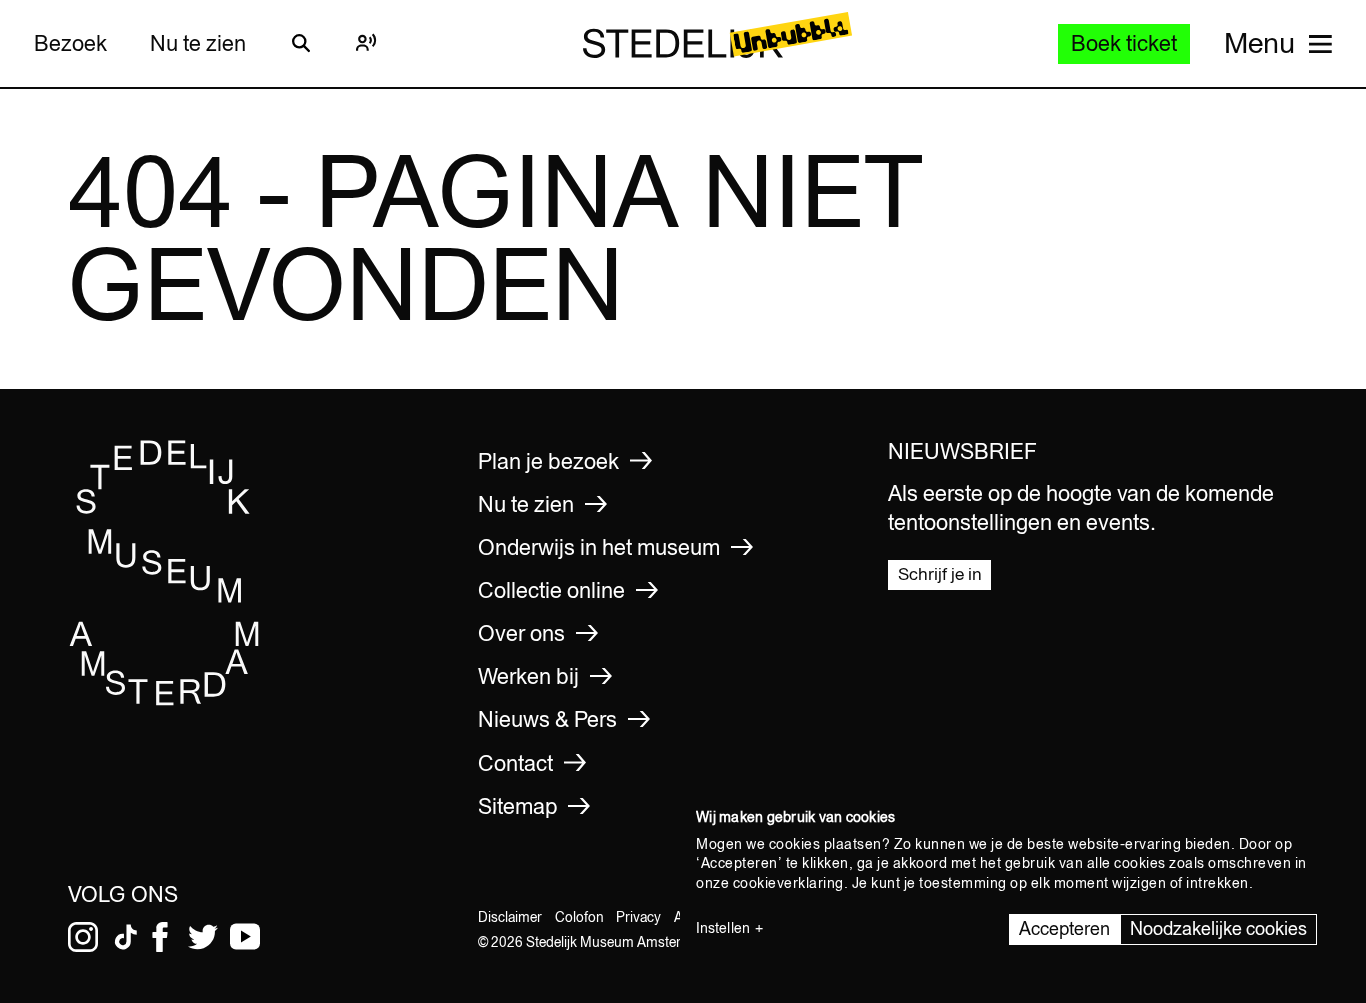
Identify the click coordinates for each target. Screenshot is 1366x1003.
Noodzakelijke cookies (1218, 928)
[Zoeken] (301, 43)
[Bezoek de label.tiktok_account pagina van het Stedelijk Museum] (126, 937)
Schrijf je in (940, 574)
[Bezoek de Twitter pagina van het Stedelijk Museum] (203, 937)
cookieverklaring (788, 883)
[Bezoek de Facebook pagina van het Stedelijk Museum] (160, 937)
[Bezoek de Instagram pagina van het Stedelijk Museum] (83, 937)
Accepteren (1064, 928)
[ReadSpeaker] (367, 43)
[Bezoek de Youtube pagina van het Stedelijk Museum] (245, 937)
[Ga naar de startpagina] (165, 700)
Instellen (723, 928)
